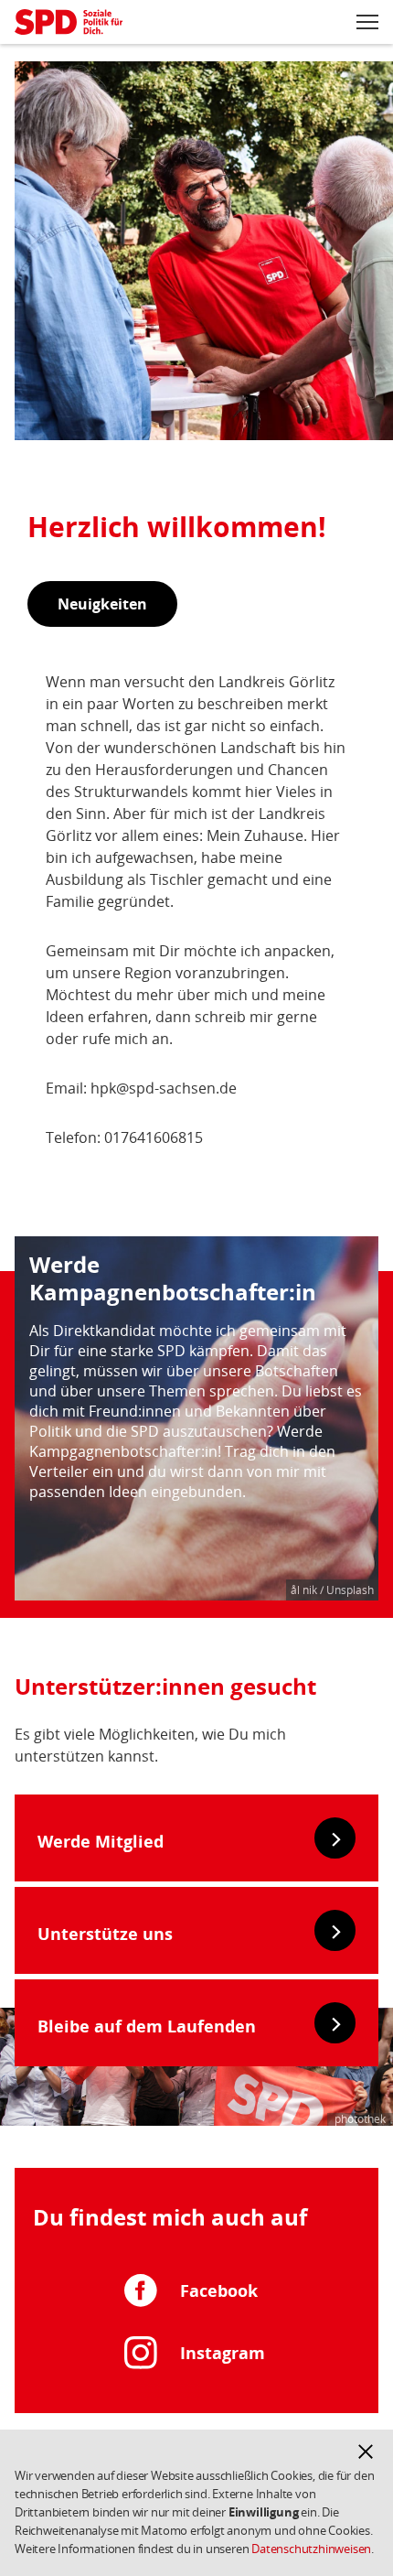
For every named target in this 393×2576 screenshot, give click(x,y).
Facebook (219, 2290)
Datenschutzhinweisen (311, 2549)
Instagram (223, 2353)
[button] (366, 2452)
